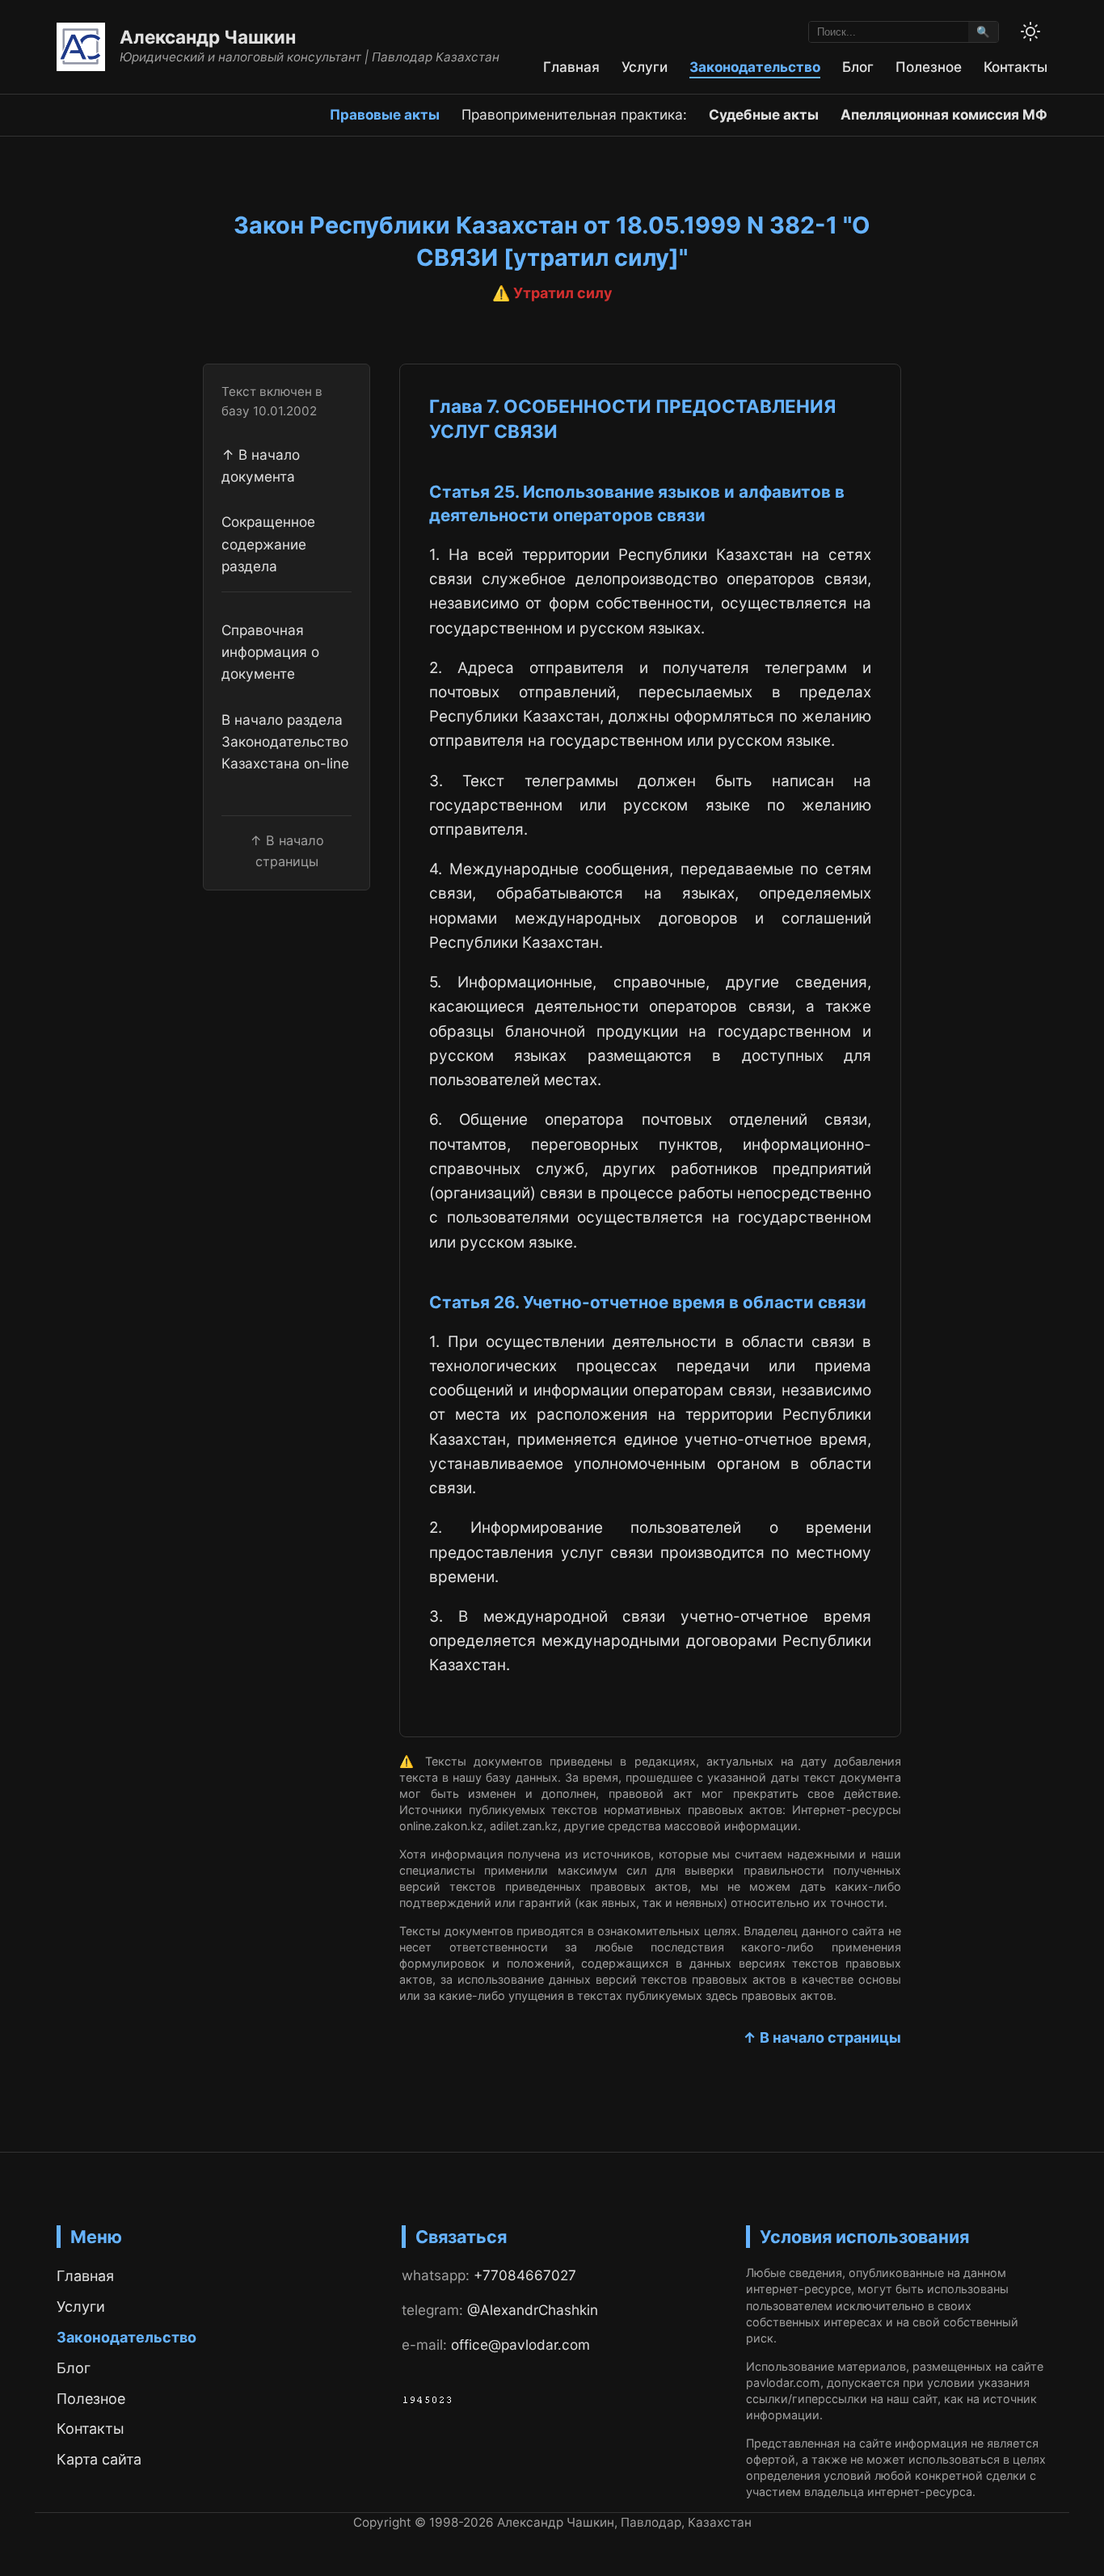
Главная (571, 67)
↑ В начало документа (261, 465)
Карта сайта (99, 2459)
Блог (858, 67)
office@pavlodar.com (520, 2344)
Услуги (645, 67)
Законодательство (755, 67)
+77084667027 (525, 2275)
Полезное (929, 67)
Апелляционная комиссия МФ (944, 114)
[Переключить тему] (1030, 32)
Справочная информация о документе (270, 651)
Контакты (1016, 67)
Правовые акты (385, 114)
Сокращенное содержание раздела (268, 544)
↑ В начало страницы (822, 2037)
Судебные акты (764, 114)
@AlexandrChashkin (533, 2310)
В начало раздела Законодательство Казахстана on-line (285, 741)
